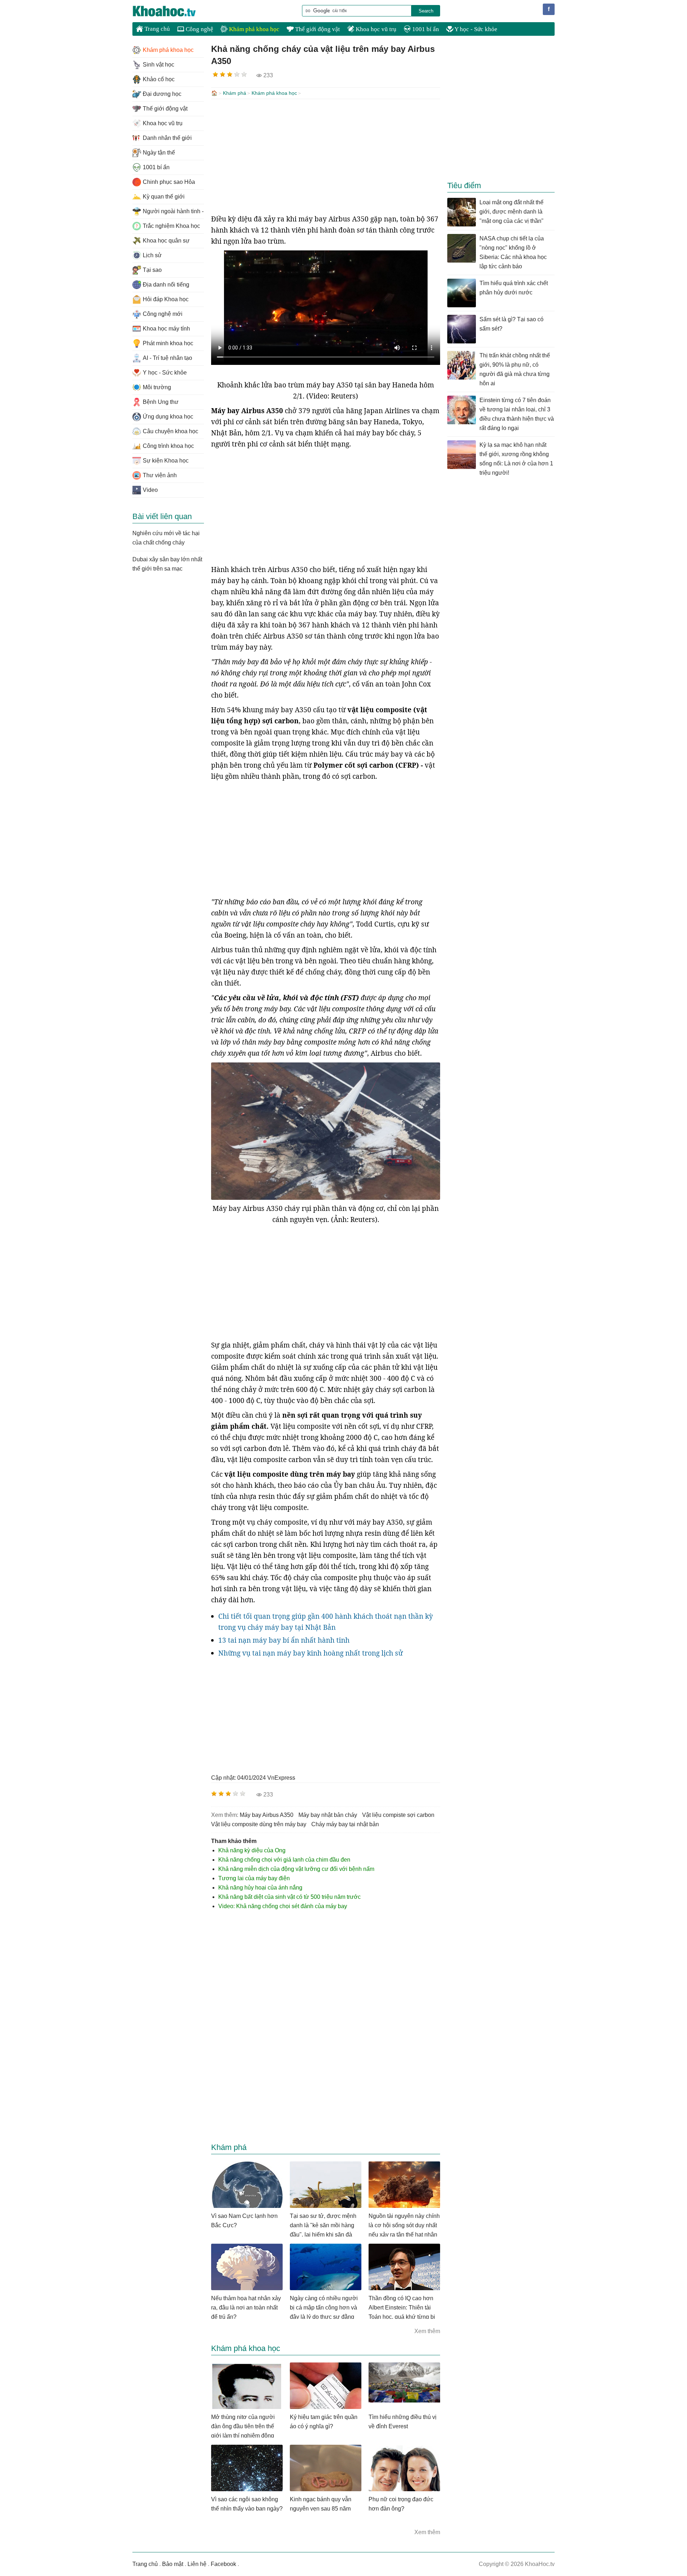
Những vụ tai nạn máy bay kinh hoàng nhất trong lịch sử (311, 1653)
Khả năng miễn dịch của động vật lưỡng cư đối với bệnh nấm (296, 1869)
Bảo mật (173, 2564)
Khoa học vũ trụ (375, 29)
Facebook (223, 2564)
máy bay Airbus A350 (267, 1815)
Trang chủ (157, 29)
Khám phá (235, 93)
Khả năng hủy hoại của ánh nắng (260, 1888)
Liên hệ (197, 2564)
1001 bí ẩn (425, 29)
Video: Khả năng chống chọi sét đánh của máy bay (283, 1906)
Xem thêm (427, 2331)
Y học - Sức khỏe (475, 29)
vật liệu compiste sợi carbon (398, 1815)
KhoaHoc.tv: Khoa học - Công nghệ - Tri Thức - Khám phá (172, 11)
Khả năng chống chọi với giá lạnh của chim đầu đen (284, 1860)
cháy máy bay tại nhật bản (345, 1824)
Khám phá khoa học (254, 29)
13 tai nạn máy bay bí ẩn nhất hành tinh (284, 1640)
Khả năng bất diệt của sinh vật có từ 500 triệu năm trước (289, 1897)
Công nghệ (199, 29)
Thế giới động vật (317, 29)
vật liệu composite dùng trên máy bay (259, 1824)
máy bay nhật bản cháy (328, 1815)
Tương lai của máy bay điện (254, 1878)
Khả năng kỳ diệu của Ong (252, 1850)
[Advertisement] (326, 156)
